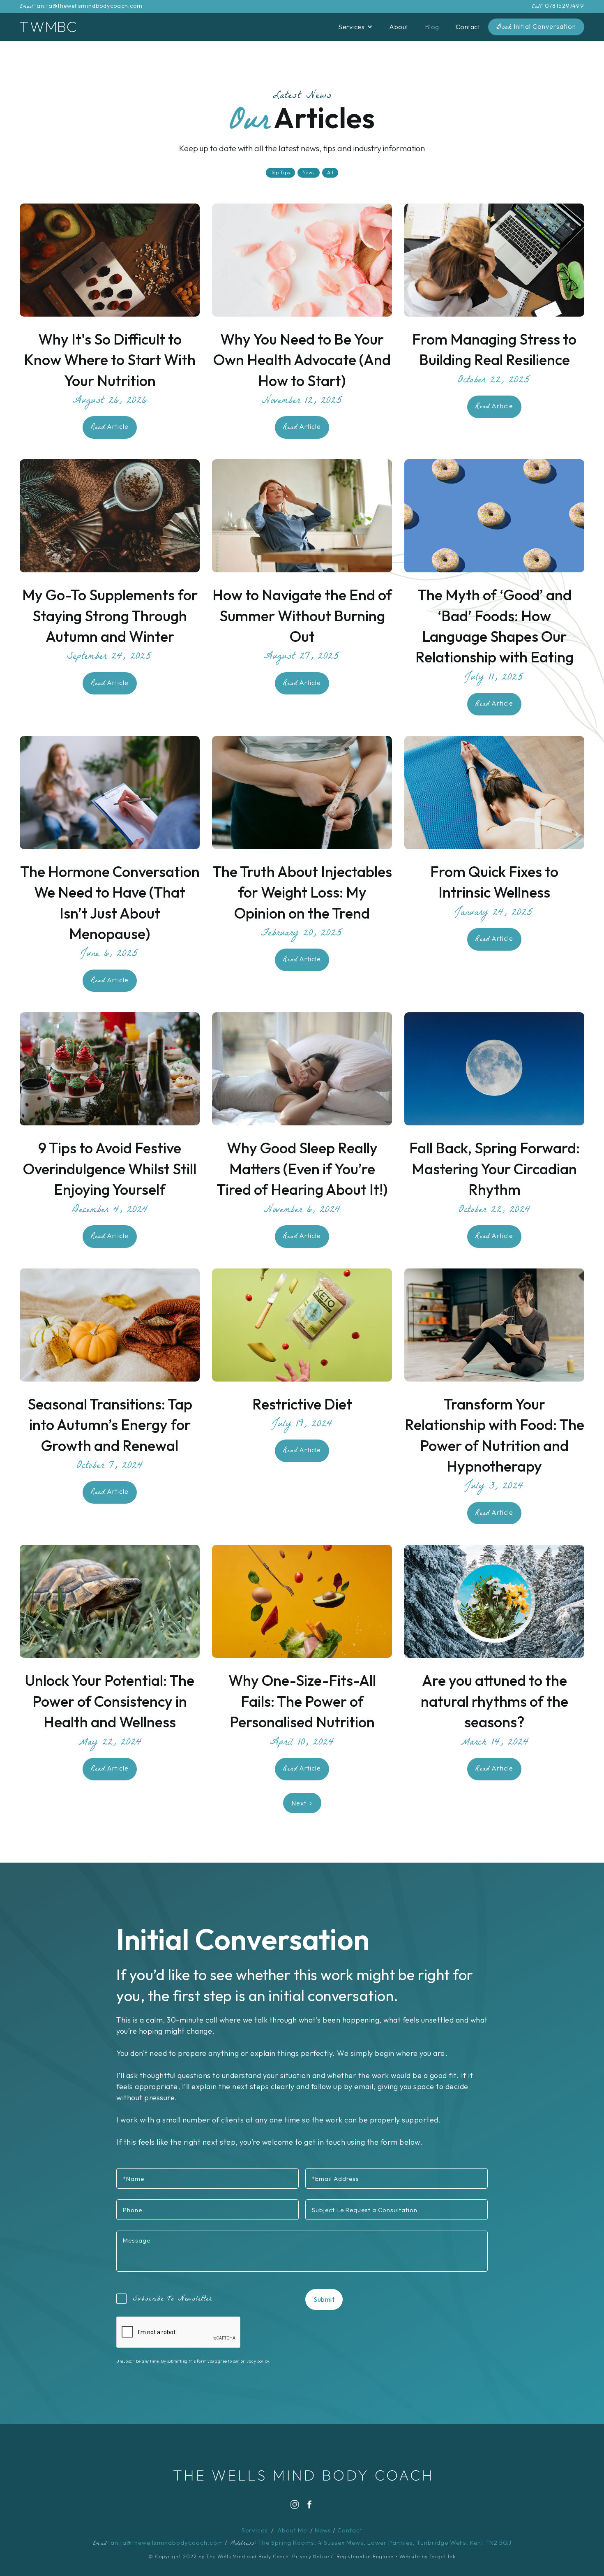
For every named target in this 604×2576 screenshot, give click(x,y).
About (399, 27)
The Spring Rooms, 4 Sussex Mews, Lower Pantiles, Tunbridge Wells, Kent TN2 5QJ (385, 2542)
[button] (355, 27)
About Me (292, 2530)
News (323, 2530)
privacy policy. (256, 2361)
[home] (48, 27)
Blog (432, 27)
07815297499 (565, 6)
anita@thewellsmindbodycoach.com (90, 6)
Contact (468, 27)
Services (255, 2530)
